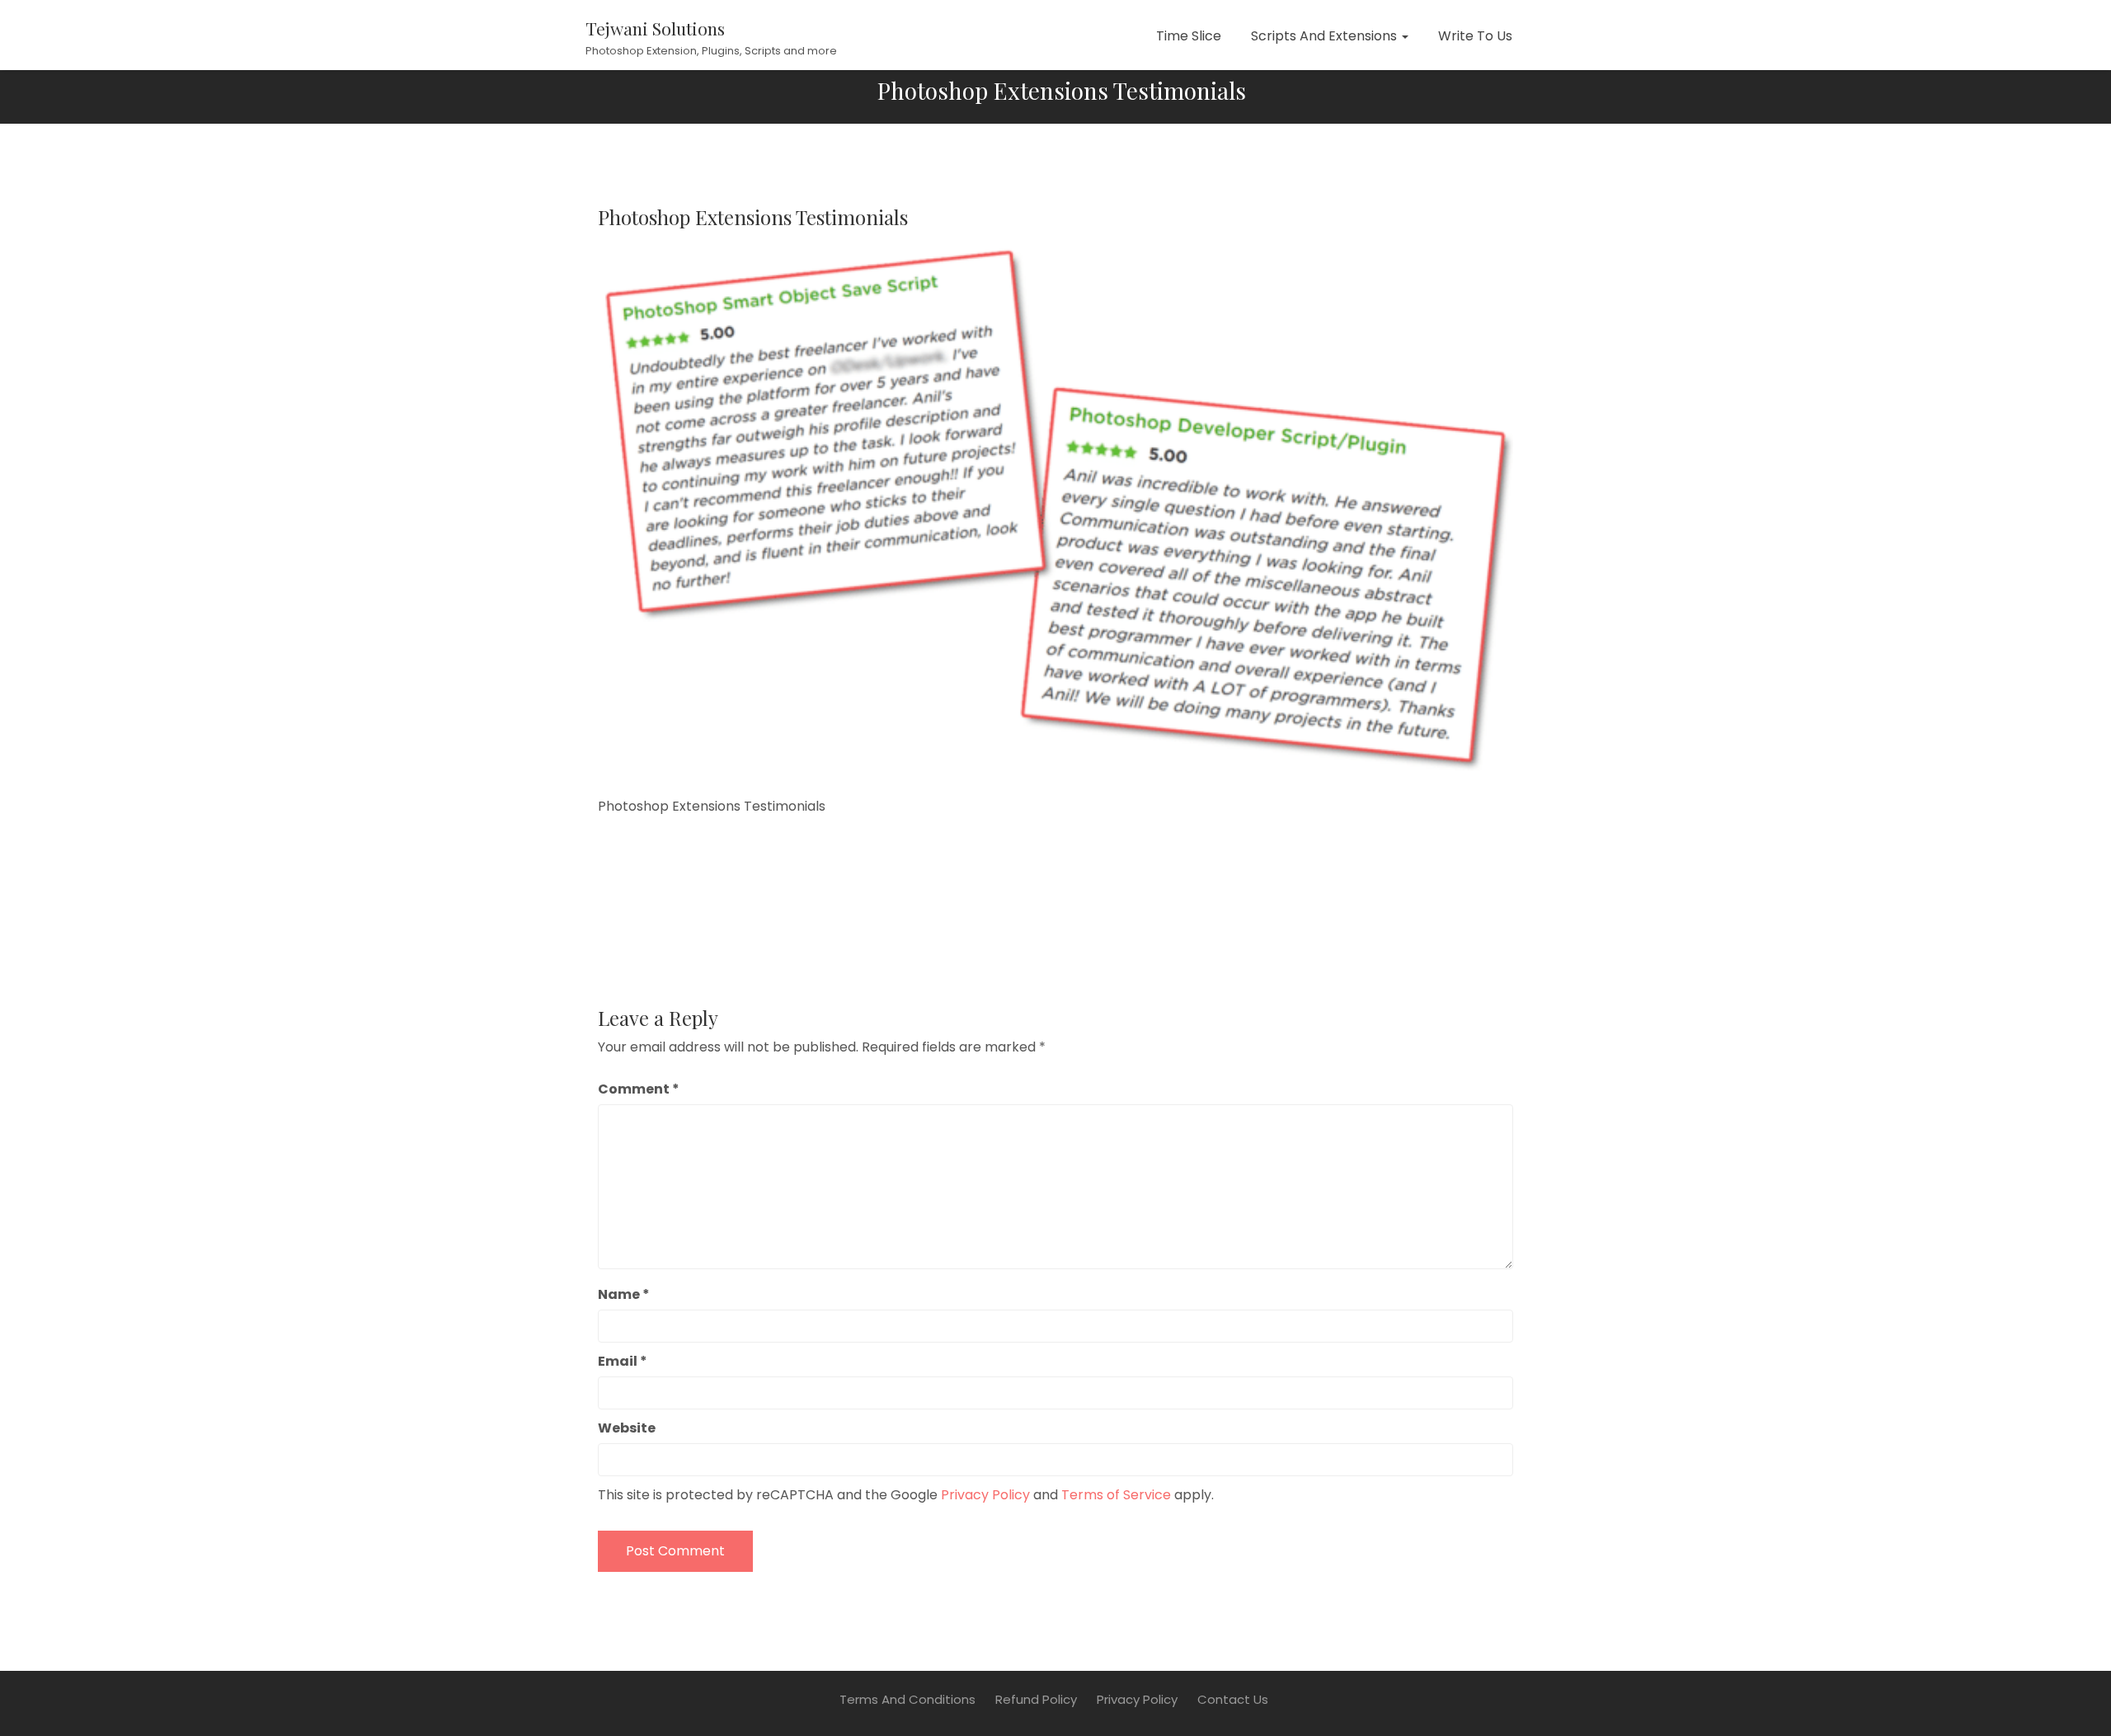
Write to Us (1475, 36)
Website (627, 1428)
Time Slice (1189, 36)
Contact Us (1233, 1699)
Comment (639, 1089)
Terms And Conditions (907, 1699)
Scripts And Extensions (1326, 36)
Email (623, 1361)
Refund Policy (1036, 1699)
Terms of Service (1116, 1495)
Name (624, 1294)
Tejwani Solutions (655, 28)
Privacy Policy (985, 1495)
